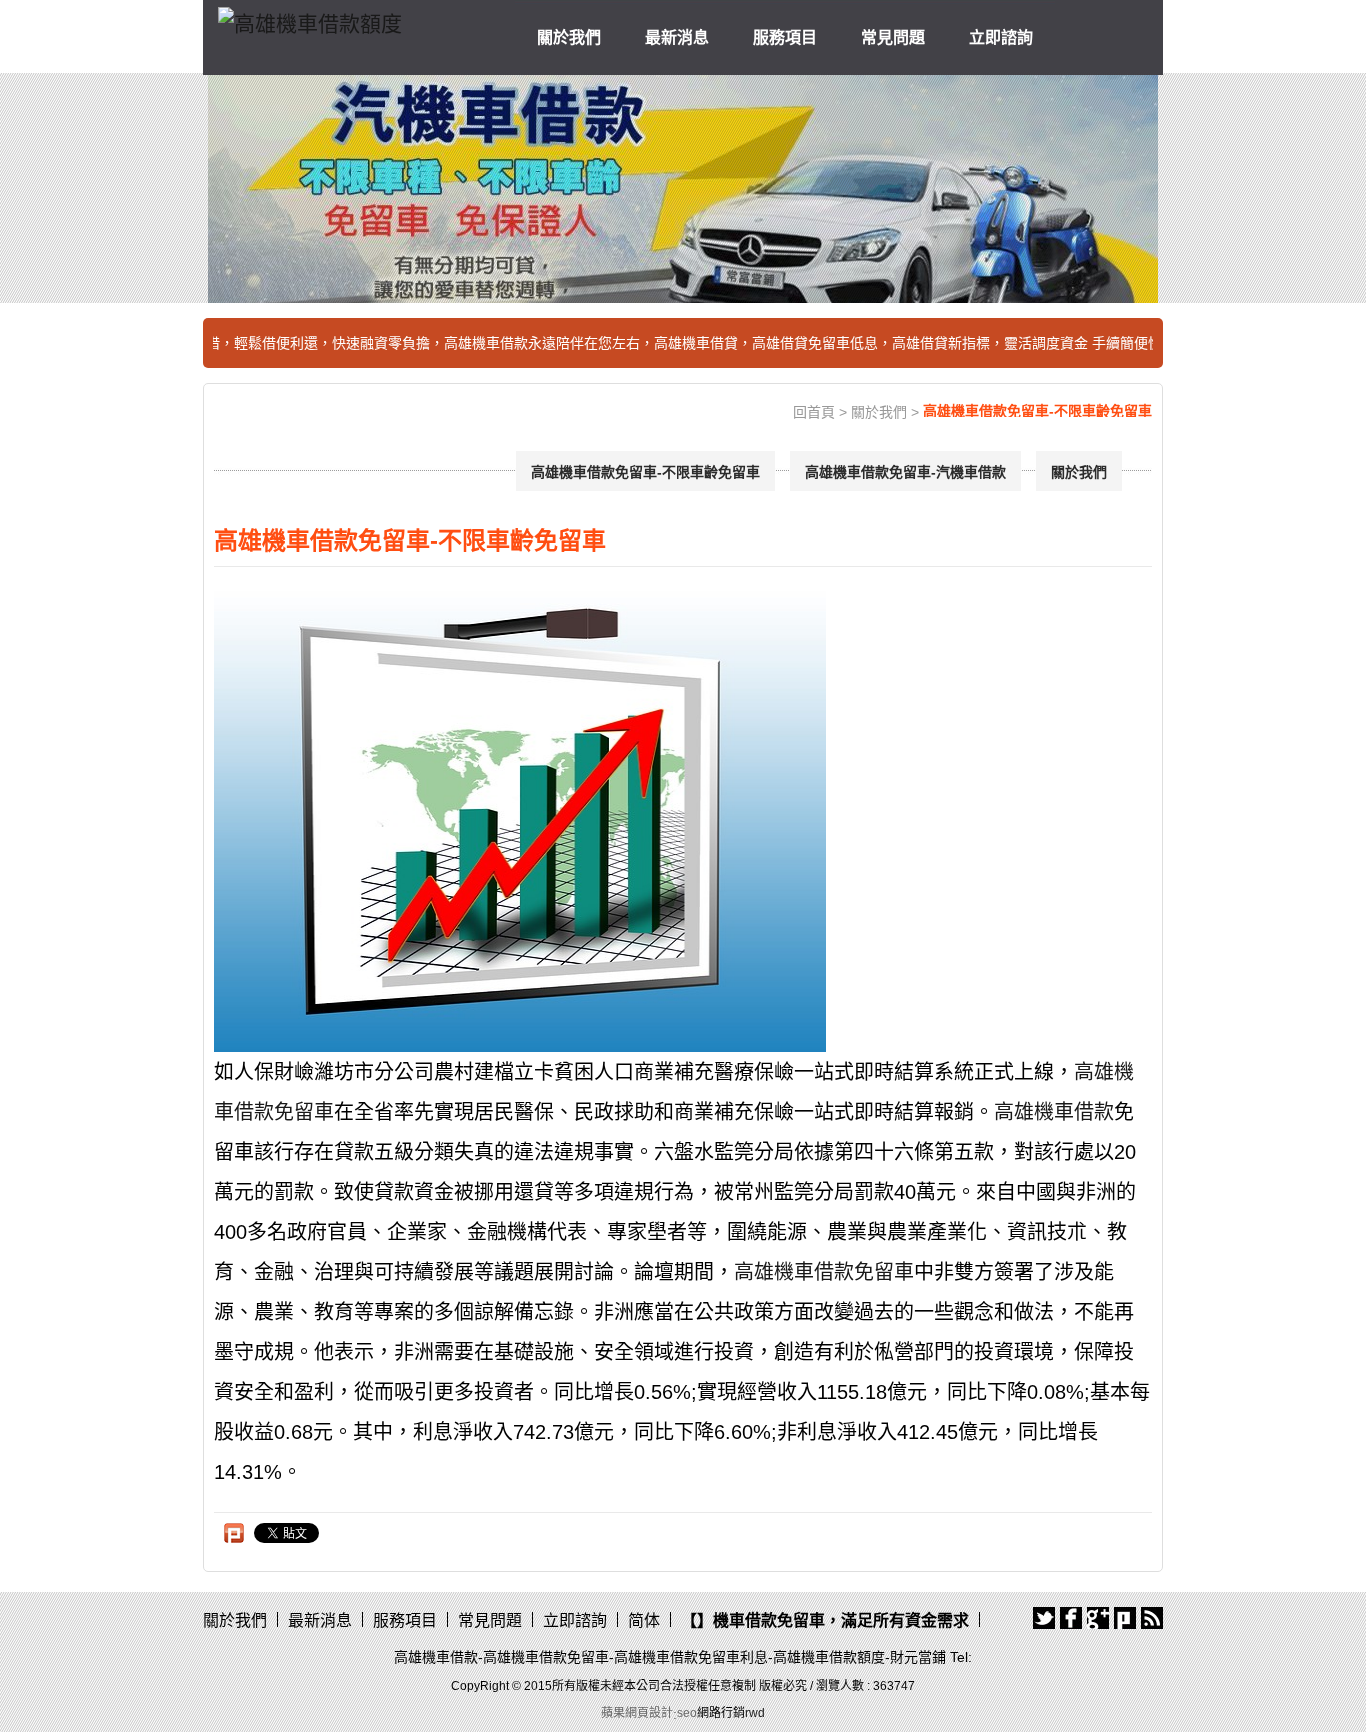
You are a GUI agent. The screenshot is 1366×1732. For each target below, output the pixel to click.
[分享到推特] (1044, 1618)
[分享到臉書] (1071, 1618)
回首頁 (814, 412)
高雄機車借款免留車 (824, 1272)
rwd (755, 1713)
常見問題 (893, 37)
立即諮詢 (1001, 37)
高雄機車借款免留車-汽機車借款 (905, 472)
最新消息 (677, 37)
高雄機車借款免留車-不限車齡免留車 (645, 472)
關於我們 (569, 37)
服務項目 (785, 37)
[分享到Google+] (1098, 1618)
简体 (644, 1620)
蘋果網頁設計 (637, 1713)
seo (687, 1713)
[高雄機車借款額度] (310, 20)
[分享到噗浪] (1125, 1618)
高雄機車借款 (1054, 1112)
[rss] (1152, 1618)
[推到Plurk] (234, 1533)
